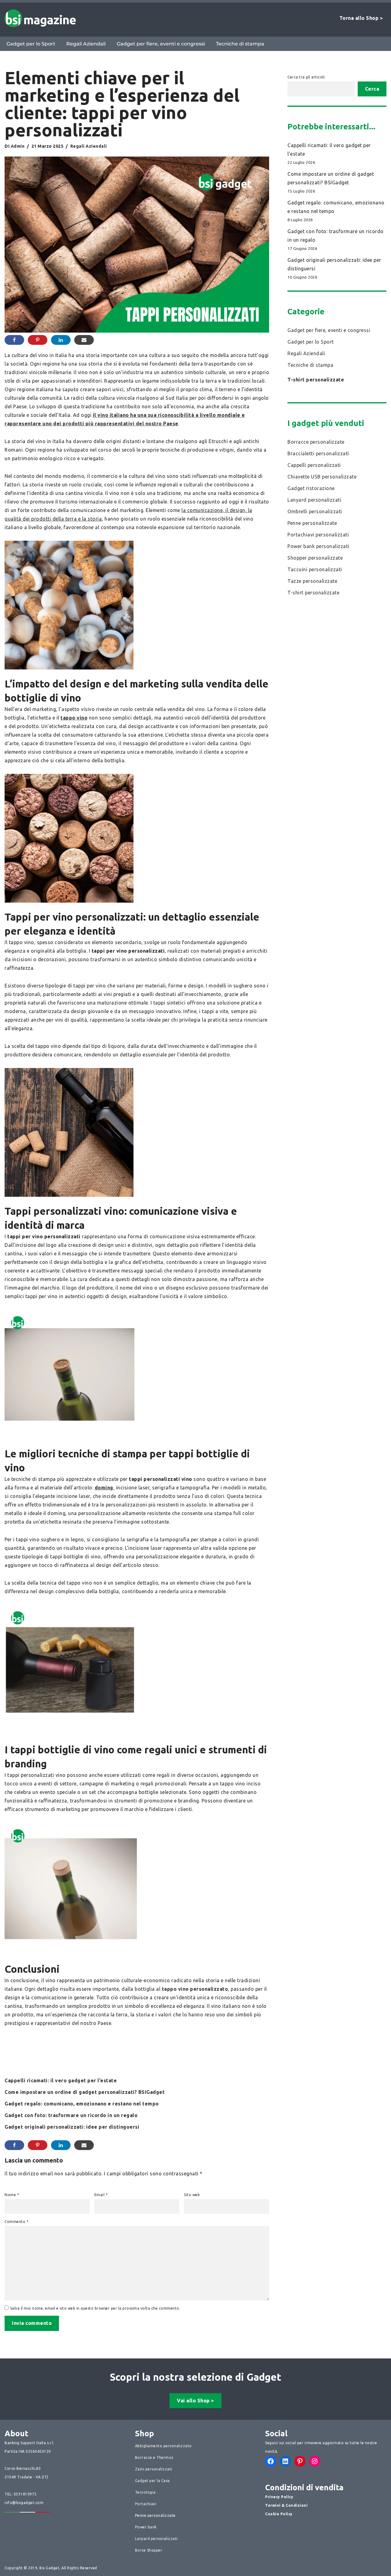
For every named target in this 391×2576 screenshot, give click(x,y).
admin (18, 146)
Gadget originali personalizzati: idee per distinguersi (72, 2127)
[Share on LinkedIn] (61, 340)
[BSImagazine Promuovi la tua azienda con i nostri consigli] (40, 18)
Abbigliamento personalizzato (163, 2446)
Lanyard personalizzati (314, 500)
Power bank (146, 2527)
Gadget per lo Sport (31, 44)
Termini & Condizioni (286, 2505)
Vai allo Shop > (195, 2401)
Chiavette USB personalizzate (322, 477)
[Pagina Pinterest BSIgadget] (300, 2461)
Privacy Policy (279, 2497)
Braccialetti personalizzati (318, 453)
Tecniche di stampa (240, 44)
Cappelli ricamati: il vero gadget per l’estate (61, 2080)
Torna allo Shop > (361, 18)
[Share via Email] (84, 340)
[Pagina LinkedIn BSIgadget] (285, 2461)
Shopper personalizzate (315, 558)
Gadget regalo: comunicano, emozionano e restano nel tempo (82, 2104)
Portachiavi (146, 2504)
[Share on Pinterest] (38, 340)
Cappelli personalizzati (314, 465)
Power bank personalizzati (318, 546)
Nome (12, 2195)
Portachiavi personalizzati (318, 535)
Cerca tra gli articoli (306, 77)
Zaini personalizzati (154, 2469)
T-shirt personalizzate (316, 380)
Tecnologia (145, 2492)
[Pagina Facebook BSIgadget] (271, 2461)
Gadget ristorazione (311, 488)
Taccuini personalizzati (315, 569)
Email (101, 2195)
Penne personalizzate (312, 523)
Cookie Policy (279, 2514)
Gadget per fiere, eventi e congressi (161, 44)
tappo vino (74, 718)
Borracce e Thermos (154, 2457)
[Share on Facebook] (14, 340)
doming (104, 1488)
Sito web (192, 2195)
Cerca (372, 89)
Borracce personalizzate (316, 442)
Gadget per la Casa (152, 2481)
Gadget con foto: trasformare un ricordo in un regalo (71, 2115)
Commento (16, 2222)
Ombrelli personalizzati (315, 511)
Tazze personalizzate (312, 581)
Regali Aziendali (86, 44)
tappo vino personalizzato (195, 1989)
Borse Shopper (149, 2550)
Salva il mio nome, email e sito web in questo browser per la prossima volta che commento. (95, 2308)
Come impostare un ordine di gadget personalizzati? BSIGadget (85, 2092)
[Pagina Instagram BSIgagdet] (315, 2461)
